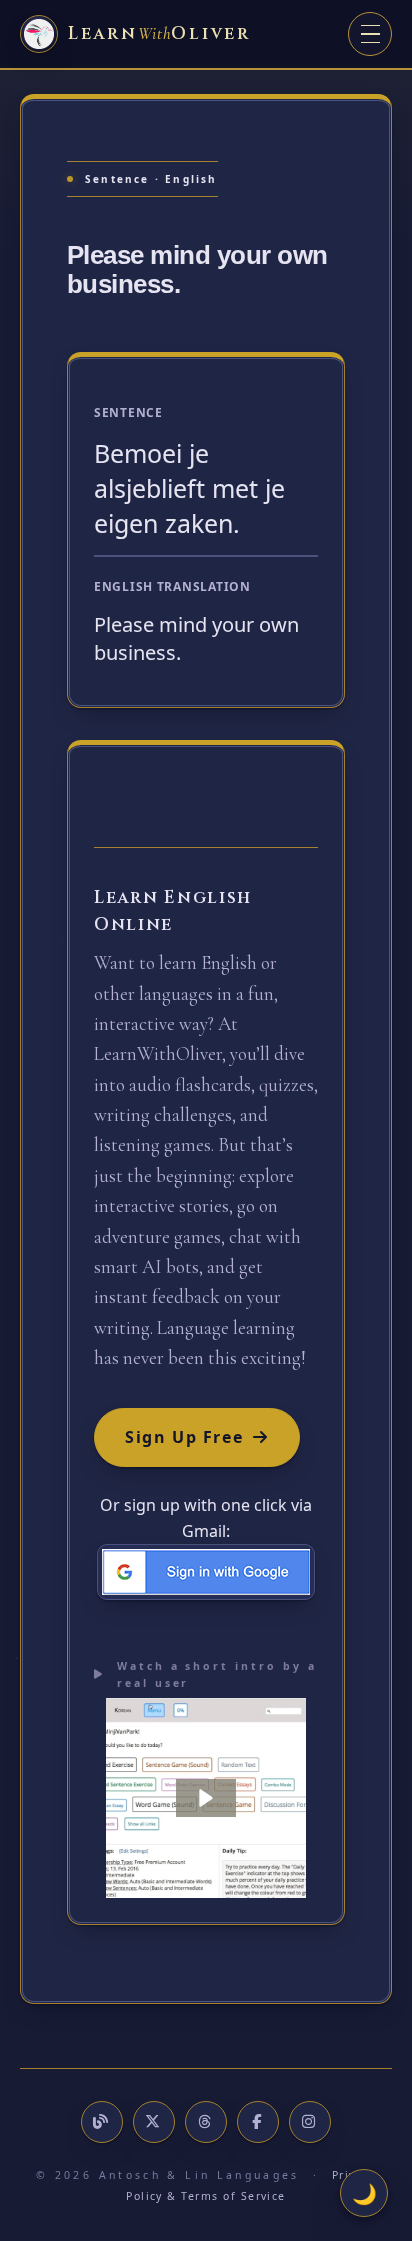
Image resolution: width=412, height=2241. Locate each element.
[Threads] (206, 2122)
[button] (206, 1798)
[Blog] (102, 2122)
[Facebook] (258, 2122)
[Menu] (370, 34)
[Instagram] (310, 2122)
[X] (154, 2122)
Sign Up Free (184, 1437)
